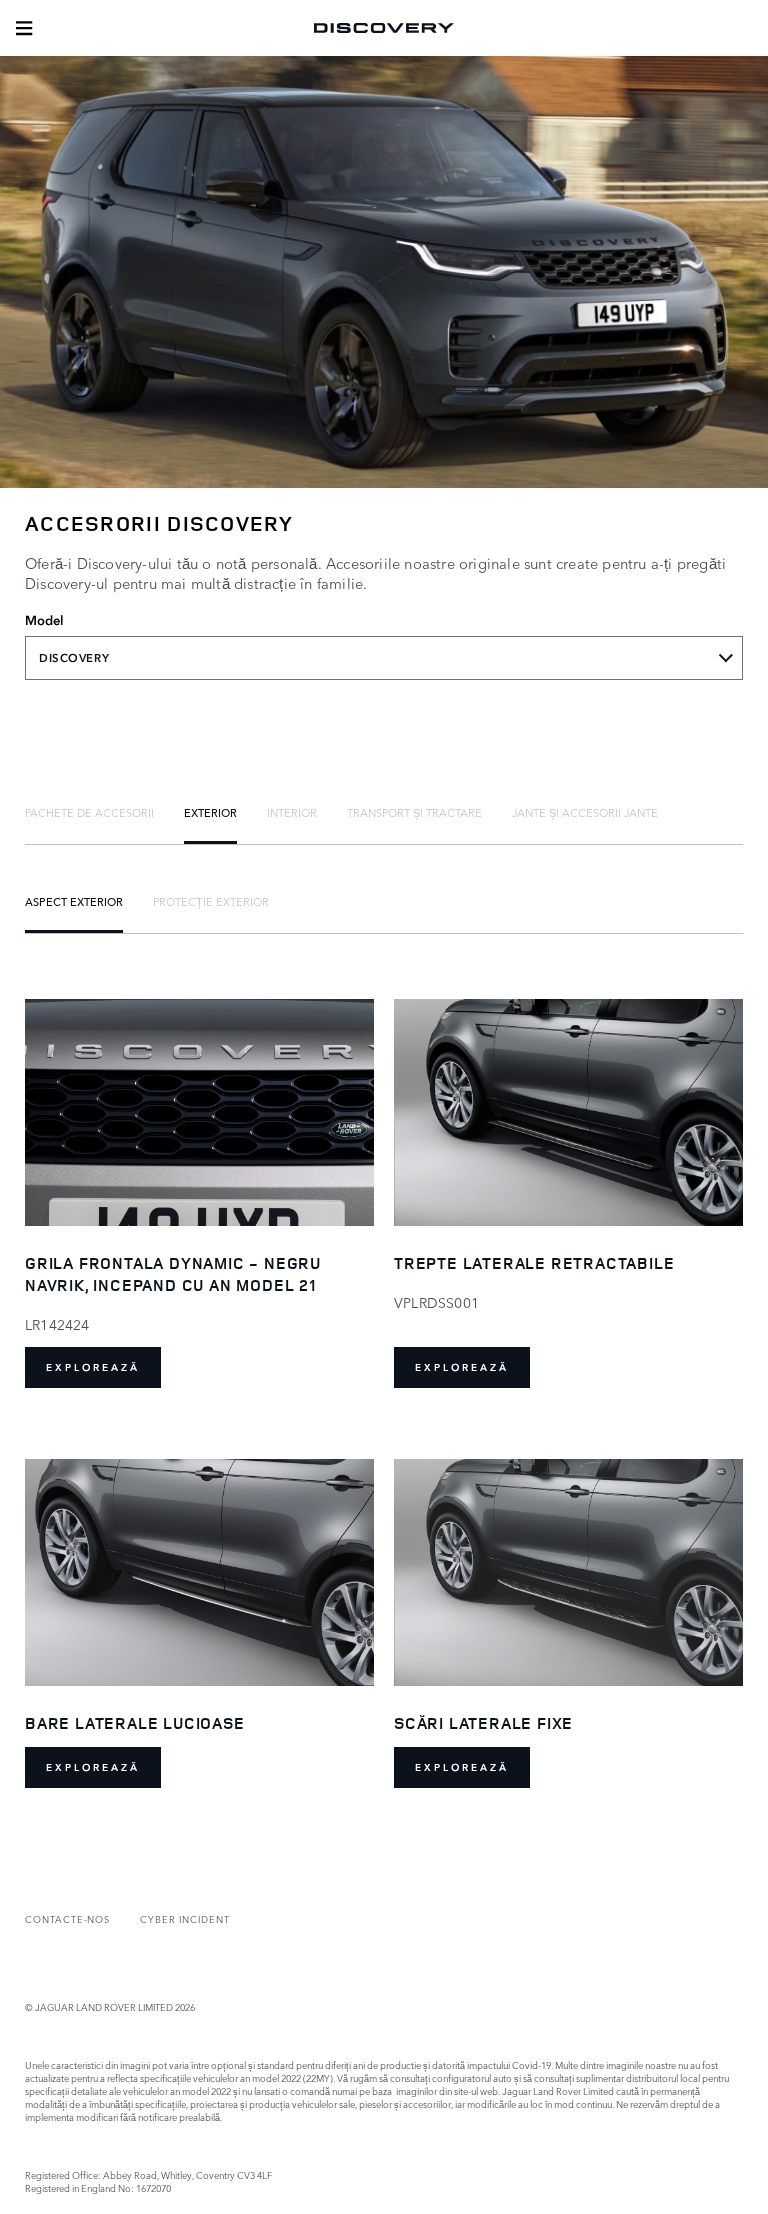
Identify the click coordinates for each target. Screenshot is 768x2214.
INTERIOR (292, 812)
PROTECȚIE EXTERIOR (211, 901)
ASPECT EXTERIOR (74, 901)
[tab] (89, 812)
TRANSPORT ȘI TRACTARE (414, 812)
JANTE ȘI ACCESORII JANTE (585, 812)
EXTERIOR (210, 812)
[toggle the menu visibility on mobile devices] (24, 28)
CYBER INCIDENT (184, 1918)
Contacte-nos (67, 1918)
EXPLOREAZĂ (93, 1367)
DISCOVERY (74, 658)
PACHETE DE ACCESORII (89, 812)
